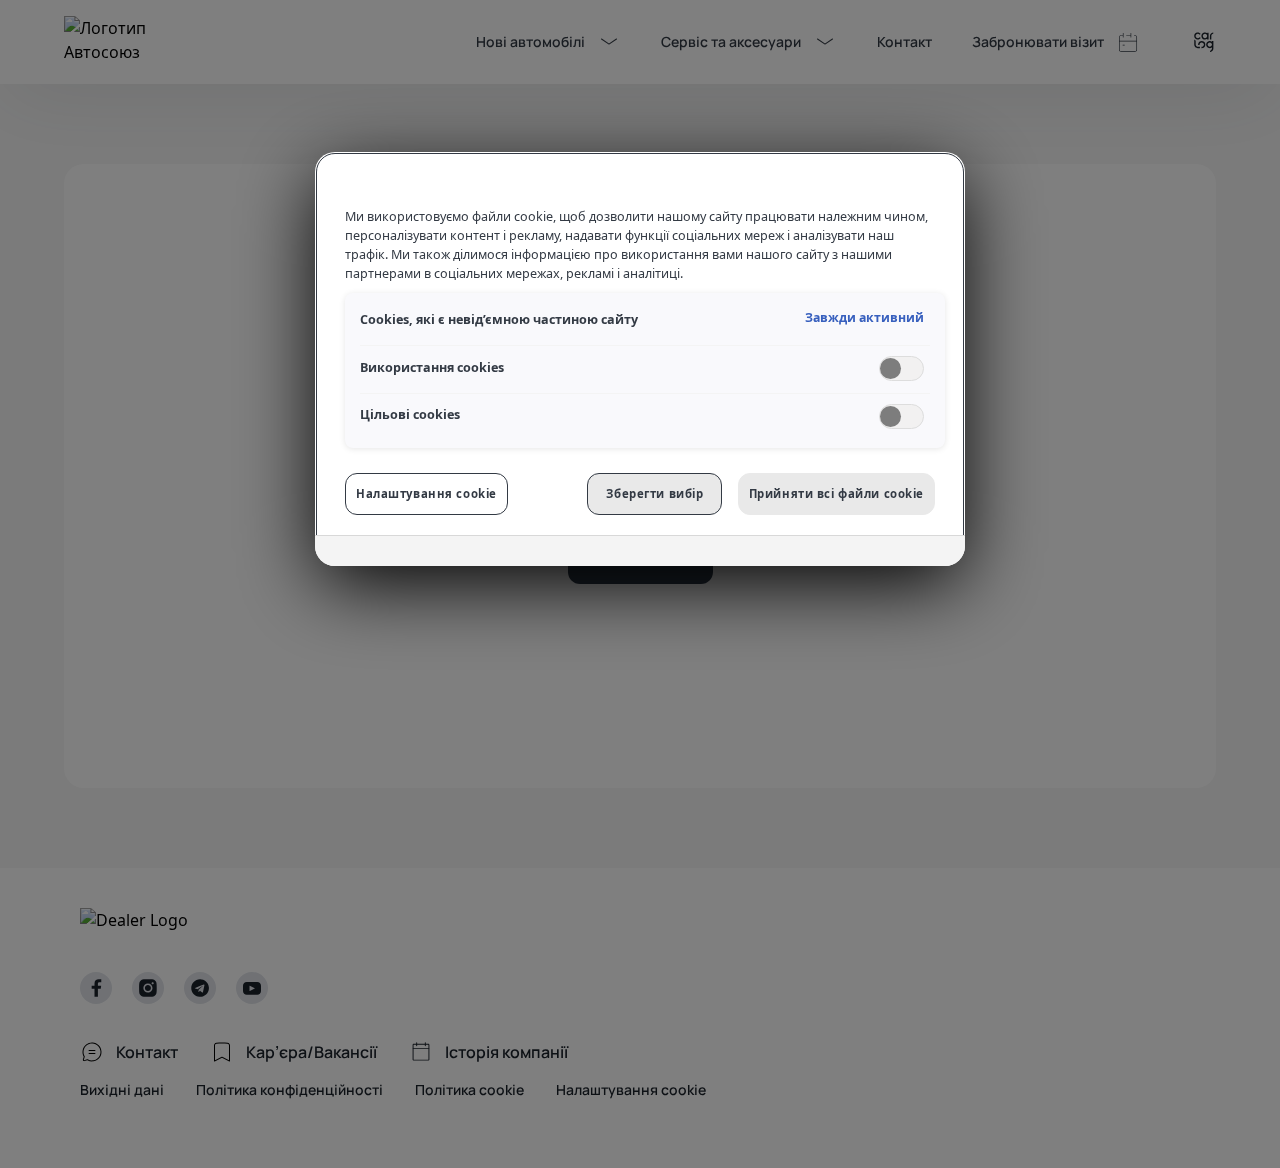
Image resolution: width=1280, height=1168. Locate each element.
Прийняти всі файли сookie (836, 493)
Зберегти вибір (654, 493)
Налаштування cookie (426, 493)
